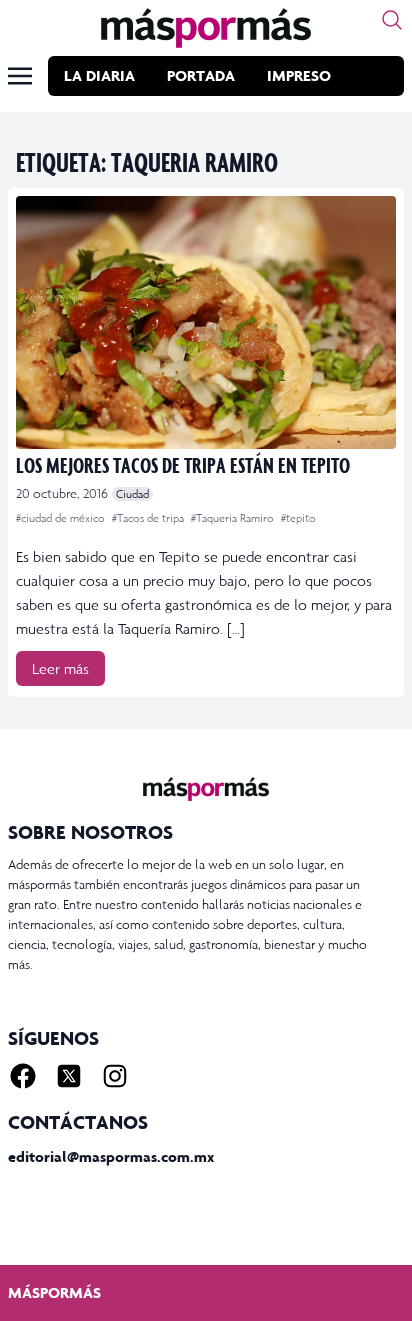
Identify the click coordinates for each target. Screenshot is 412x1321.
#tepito (298, 518)
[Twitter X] (69, 1076)
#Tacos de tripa (149, 518)
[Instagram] (115, 1076)
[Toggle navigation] (20, 76)
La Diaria (99, 75)
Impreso (299, 75)
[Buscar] (392, 20)
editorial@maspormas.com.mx (111, 1156)
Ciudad (132, 494)
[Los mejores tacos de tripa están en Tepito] (206, 322)
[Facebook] (23, 1076)
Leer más (60, 668)
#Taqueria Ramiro (234, 518)
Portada (201, 75)
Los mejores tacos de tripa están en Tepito (183, 464)
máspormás (54, 1292)
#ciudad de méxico (62, 518)
